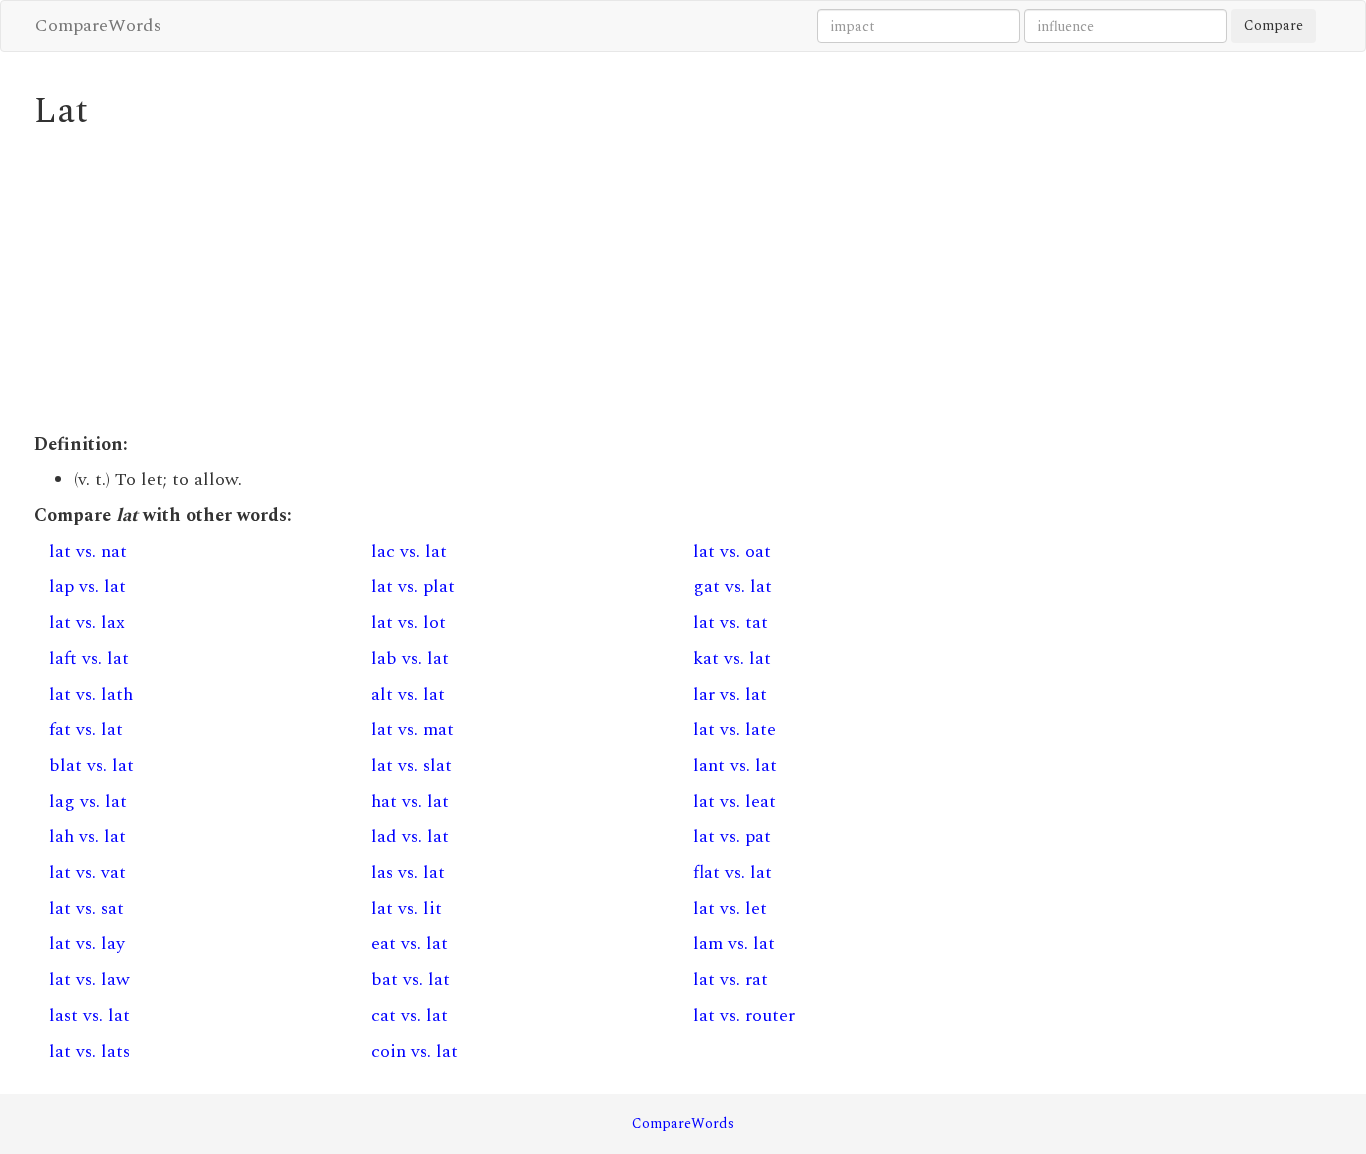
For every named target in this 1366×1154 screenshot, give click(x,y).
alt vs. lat (408, 694)
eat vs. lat (409, 943)
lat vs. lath (91, 694)
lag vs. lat (88, 801)
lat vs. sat (86, 908)
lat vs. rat (730, 979)
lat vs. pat (732, 836)
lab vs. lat (410, 658)
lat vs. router (744, 1015)
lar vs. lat (730, 694)
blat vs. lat (91, 765)
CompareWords (98, 25)
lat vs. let (730, 908)
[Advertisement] (517, 282)
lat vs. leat (734, 801)
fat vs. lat (86, 729)
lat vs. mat (412, 729)
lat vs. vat (87, 872)
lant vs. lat (735, 765)
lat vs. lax (87, 622)
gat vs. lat (732, 586)
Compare (1273, 25)
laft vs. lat (89, 658)
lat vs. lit (406, 908)
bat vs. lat (410, 979)
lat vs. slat (411, 765)
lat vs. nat (88, 551)
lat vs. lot (408, 622)
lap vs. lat (87, 586)
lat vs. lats (89, 1051)
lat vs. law (89, 979)
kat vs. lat (732, 658)
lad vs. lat (410, 836)
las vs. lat (408, 872)
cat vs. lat (409, 1015)
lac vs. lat (409, 551)
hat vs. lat (410, 801)
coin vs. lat (414, 1051)
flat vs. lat (732, 872)
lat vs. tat (730, 622)
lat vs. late (734, 729)
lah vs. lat (87, 836)
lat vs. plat (413, 586)
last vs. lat (89, 1015)
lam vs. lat (734, 943)
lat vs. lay (87, 943)
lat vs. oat (732, 551)
